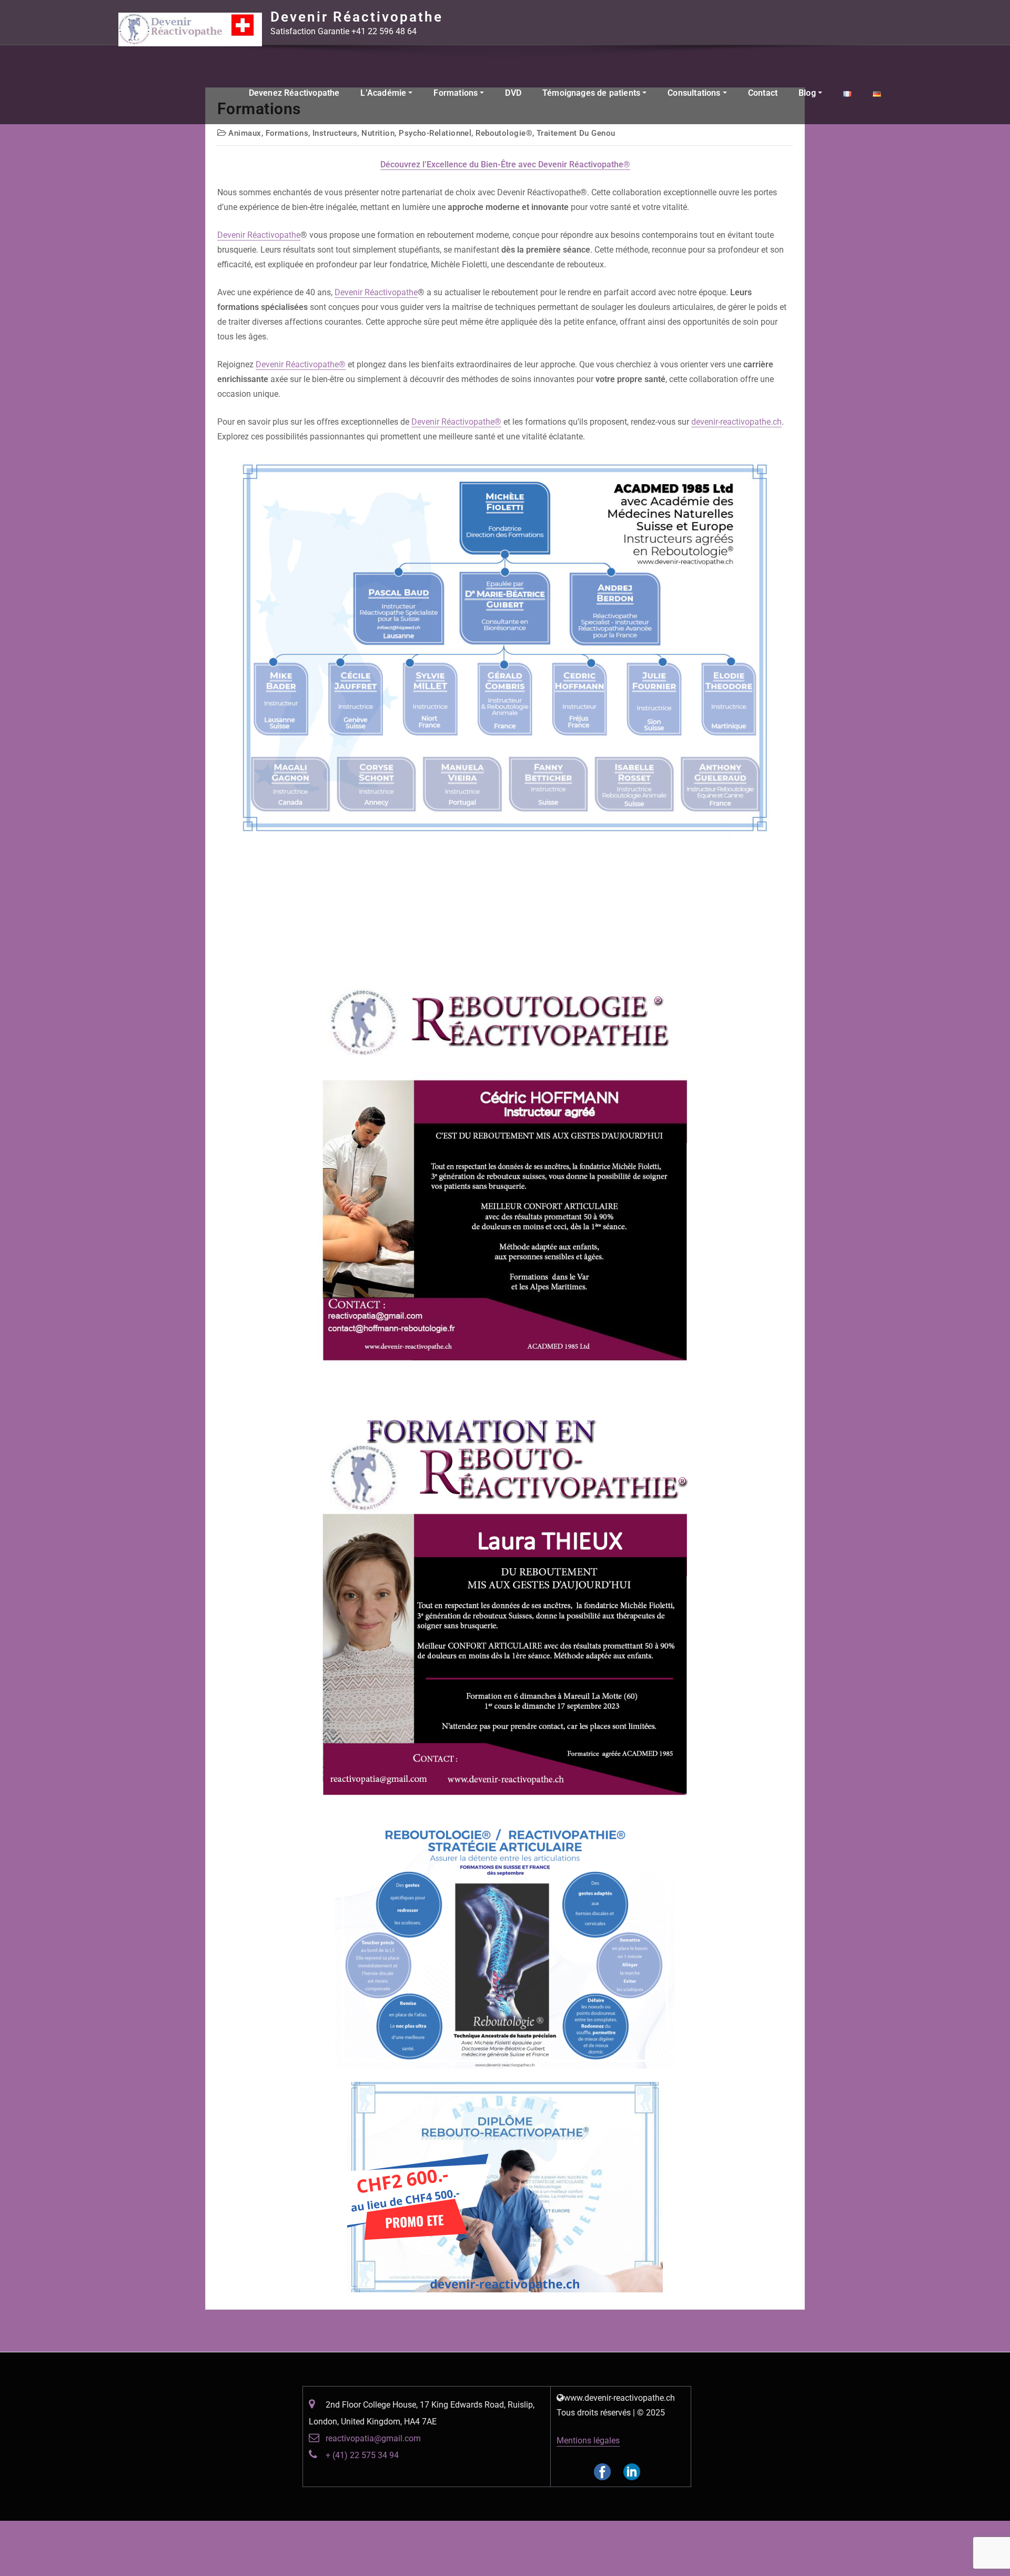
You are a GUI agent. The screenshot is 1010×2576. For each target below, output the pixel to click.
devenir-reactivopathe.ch (736, 422)
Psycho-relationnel (435, 133)
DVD (513, 93)
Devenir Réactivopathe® (301, 364)
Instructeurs (335, 133)
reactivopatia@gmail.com (373, 2438)
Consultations (695, 93)
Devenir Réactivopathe (357, 17)
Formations (457, 93)
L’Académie (384, 93)
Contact (763, 93)
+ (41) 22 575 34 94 (362, 2455)
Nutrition (378, 133)
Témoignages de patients (592, 93)
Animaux (245, 133)
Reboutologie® (504, 133)
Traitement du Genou (576, 133)
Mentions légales (588, 2440)
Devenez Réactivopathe (294, 93)
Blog (808, 93)
